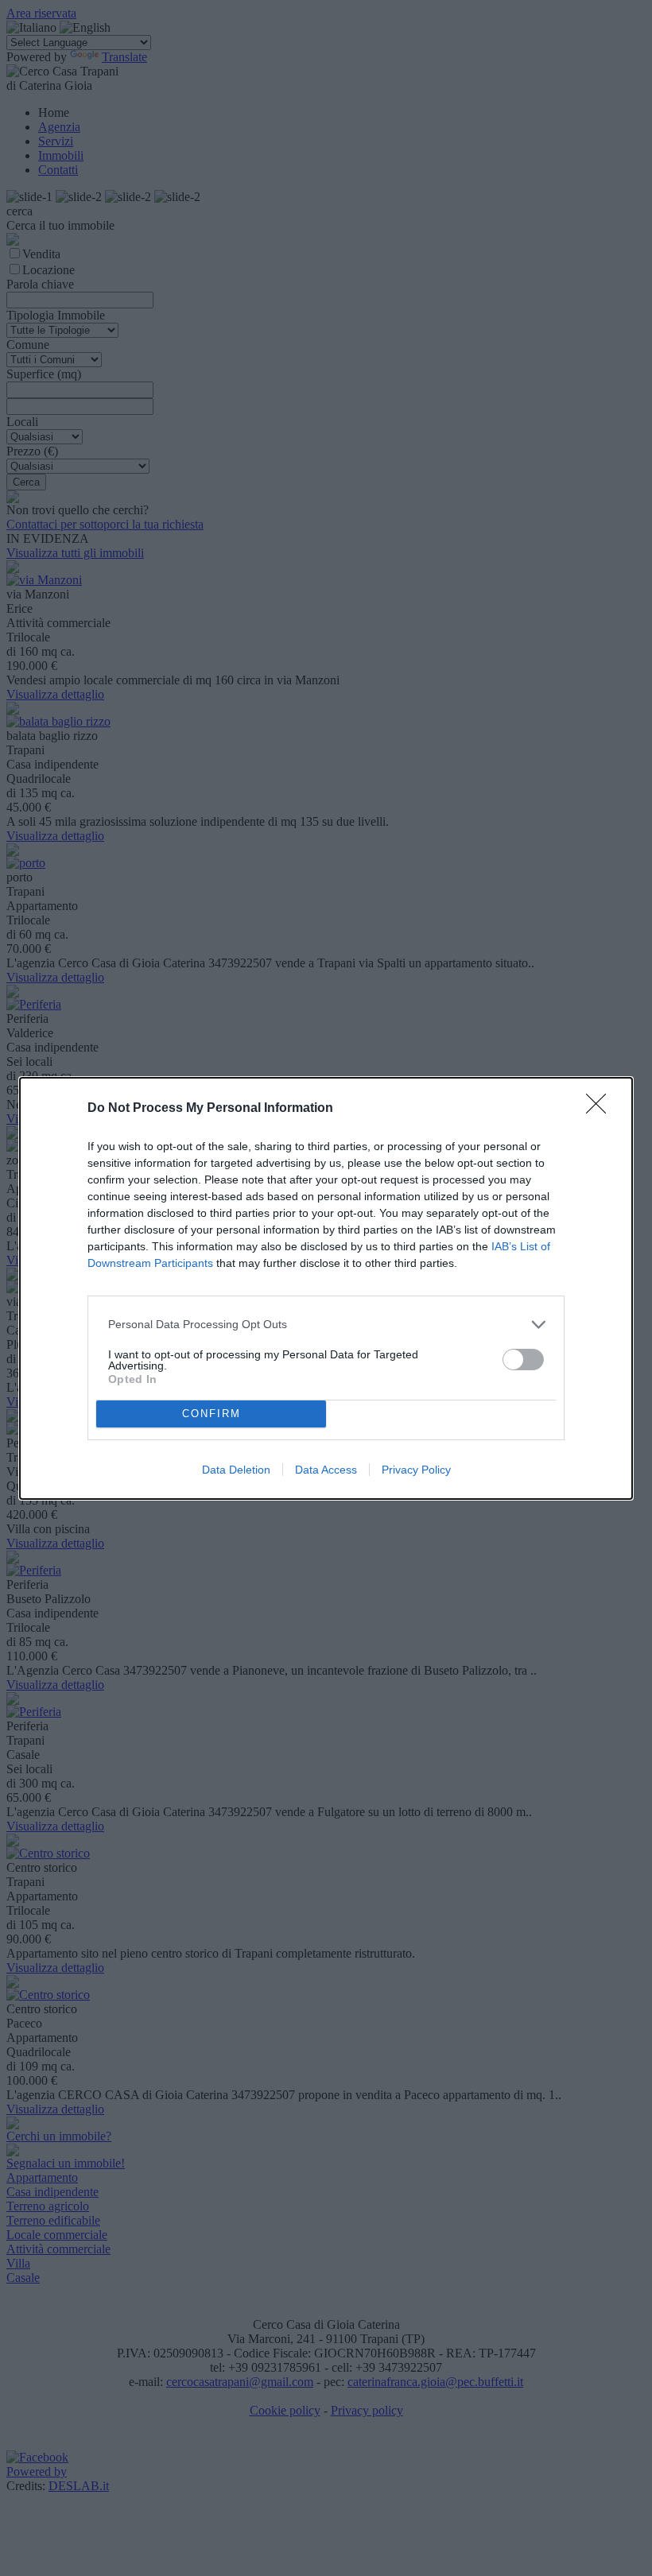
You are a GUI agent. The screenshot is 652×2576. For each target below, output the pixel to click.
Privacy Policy (416, 1470)
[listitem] (326, 1325)
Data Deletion (236, 1470)
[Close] (601, 1109)
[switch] (523, 1360)
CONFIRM (212, 1414)
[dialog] (326, 1288)
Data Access (326, 1470)
